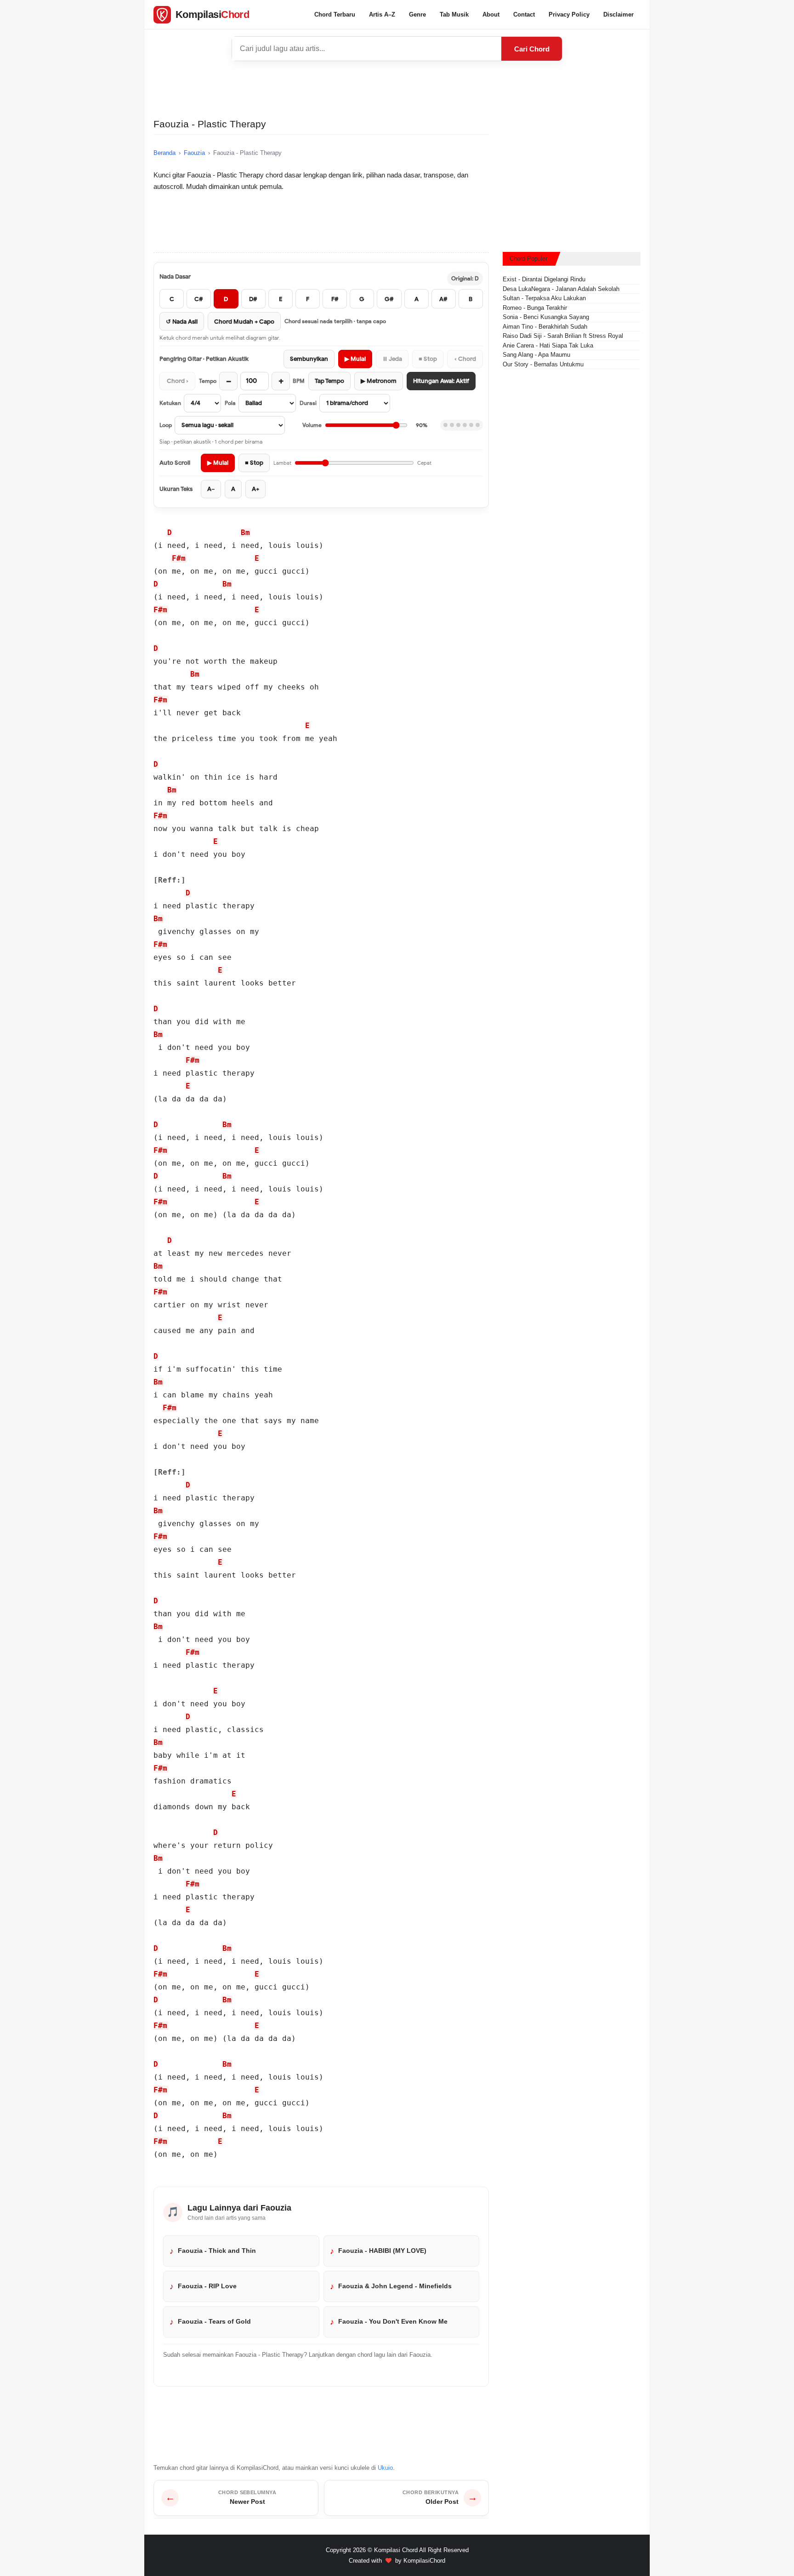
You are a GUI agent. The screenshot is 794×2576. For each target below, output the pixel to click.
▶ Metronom (379, 381)
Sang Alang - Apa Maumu (536, 355)
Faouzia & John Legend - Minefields (395, 2286)
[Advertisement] (397, 89)
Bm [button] (245, 533)
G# (389, 299)
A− (211, 489)
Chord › (178, 381)
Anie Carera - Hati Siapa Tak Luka (548, 345)
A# (443, 299)
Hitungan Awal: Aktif (441, 381)
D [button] (170, 533)
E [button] (257, 558)
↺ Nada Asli (182, 322)
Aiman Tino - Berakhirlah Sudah (545, 327)
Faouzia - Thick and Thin (217, 2251)
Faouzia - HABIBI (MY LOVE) (382, 2251)
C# (199, 299)
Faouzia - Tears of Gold (214, 2321)
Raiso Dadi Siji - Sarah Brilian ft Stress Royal (563, 336)
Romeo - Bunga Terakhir (535, 308)
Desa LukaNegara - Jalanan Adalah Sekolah (561, 289)
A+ (255, 489)
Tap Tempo (329, 381)
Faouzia (194, 153)
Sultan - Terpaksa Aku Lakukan (544, 298)
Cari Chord (532, 49)
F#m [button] (179, 558)
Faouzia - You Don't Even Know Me (393, 2321)
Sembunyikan (309, 359)
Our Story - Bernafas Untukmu (543, 364)
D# (253, 299)
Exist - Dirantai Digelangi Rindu (544, 279)
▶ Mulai (355, 359)
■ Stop (428, 359)
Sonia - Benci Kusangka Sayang (546, 317)
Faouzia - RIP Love (207, 2286)
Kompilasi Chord (396, 2550)
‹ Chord (465, 359)
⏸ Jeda (392, 359)
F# (335, 299)
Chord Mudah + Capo (244, 322)
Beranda (164, 153)
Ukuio (385, 2468)
